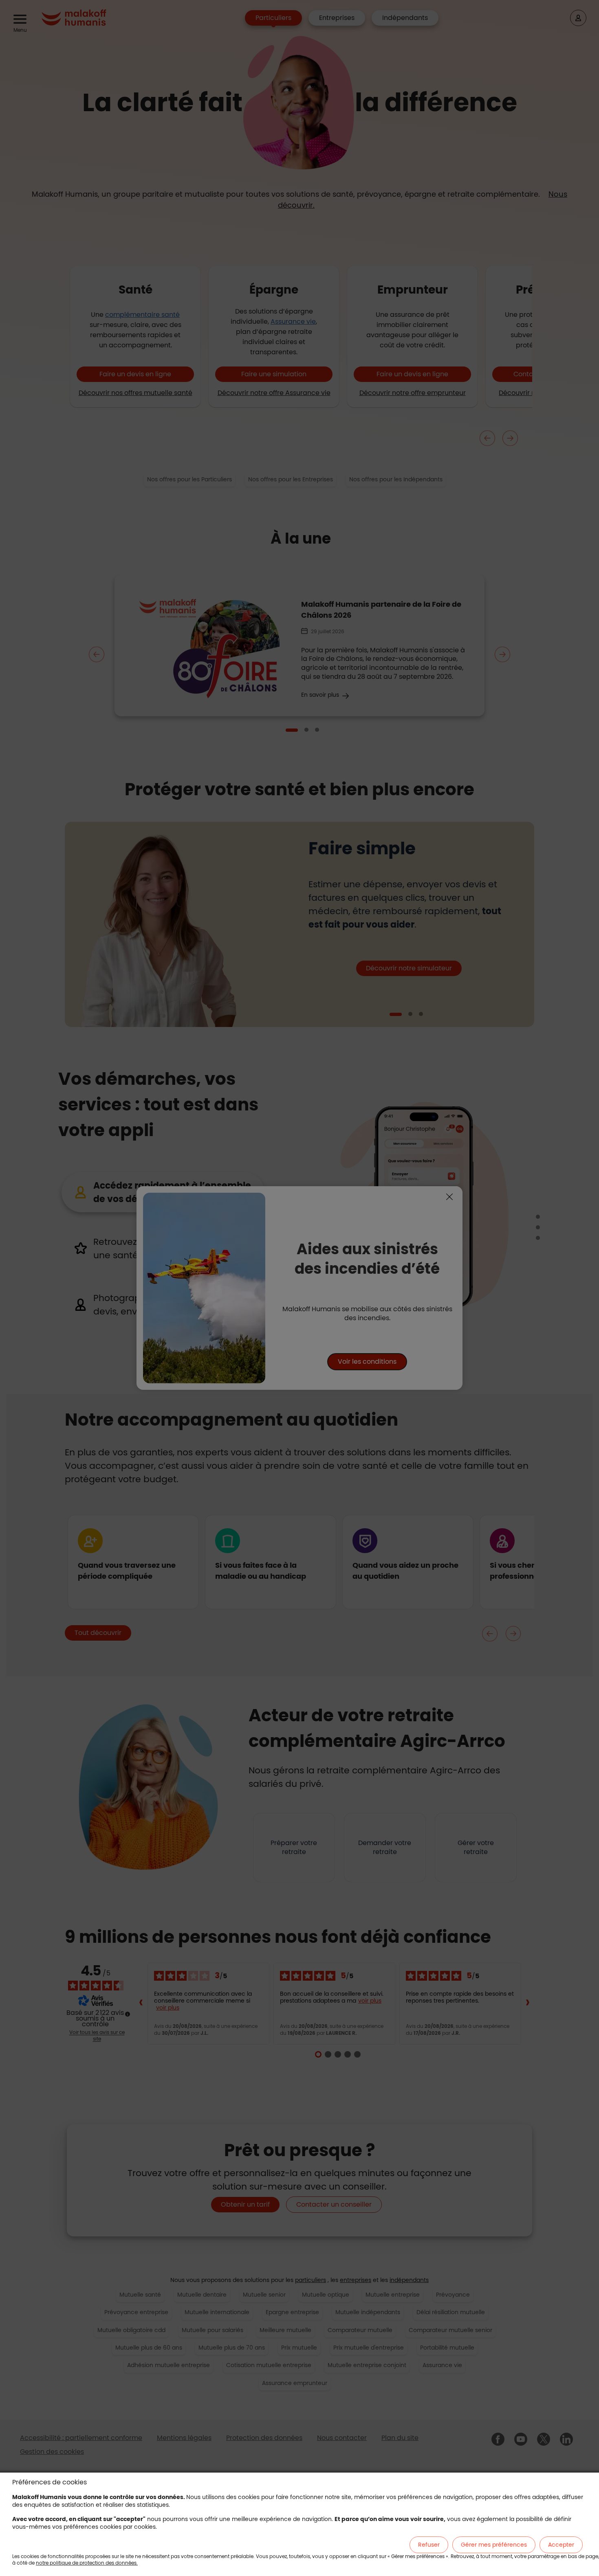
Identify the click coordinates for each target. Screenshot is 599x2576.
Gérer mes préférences (494, 2545)
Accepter (561, 2545)
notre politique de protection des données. (87, 2563)
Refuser (429, 2545)
